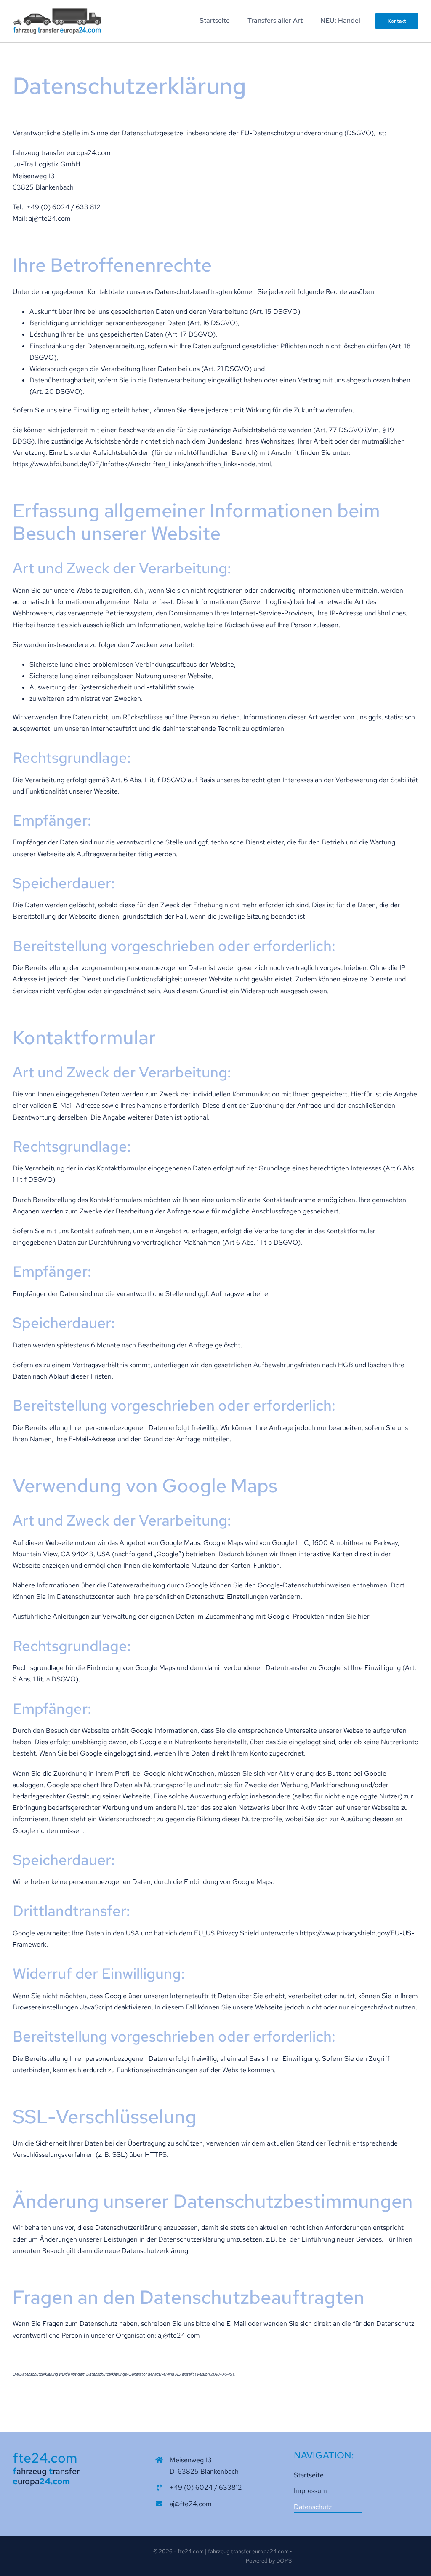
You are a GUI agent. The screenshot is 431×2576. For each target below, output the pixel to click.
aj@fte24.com (50, 218)
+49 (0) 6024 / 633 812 (64, 207)
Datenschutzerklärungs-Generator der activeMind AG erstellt (140, 2374)
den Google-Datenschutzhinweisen (298, 1585)
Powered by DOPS (269, 2561)
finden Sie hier (347, 1616)
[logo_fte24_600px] (57, 11)
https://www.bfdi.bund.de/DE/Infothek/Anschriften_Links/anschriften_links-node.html (142, 464)
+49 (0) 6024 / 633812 (206, 2487)
